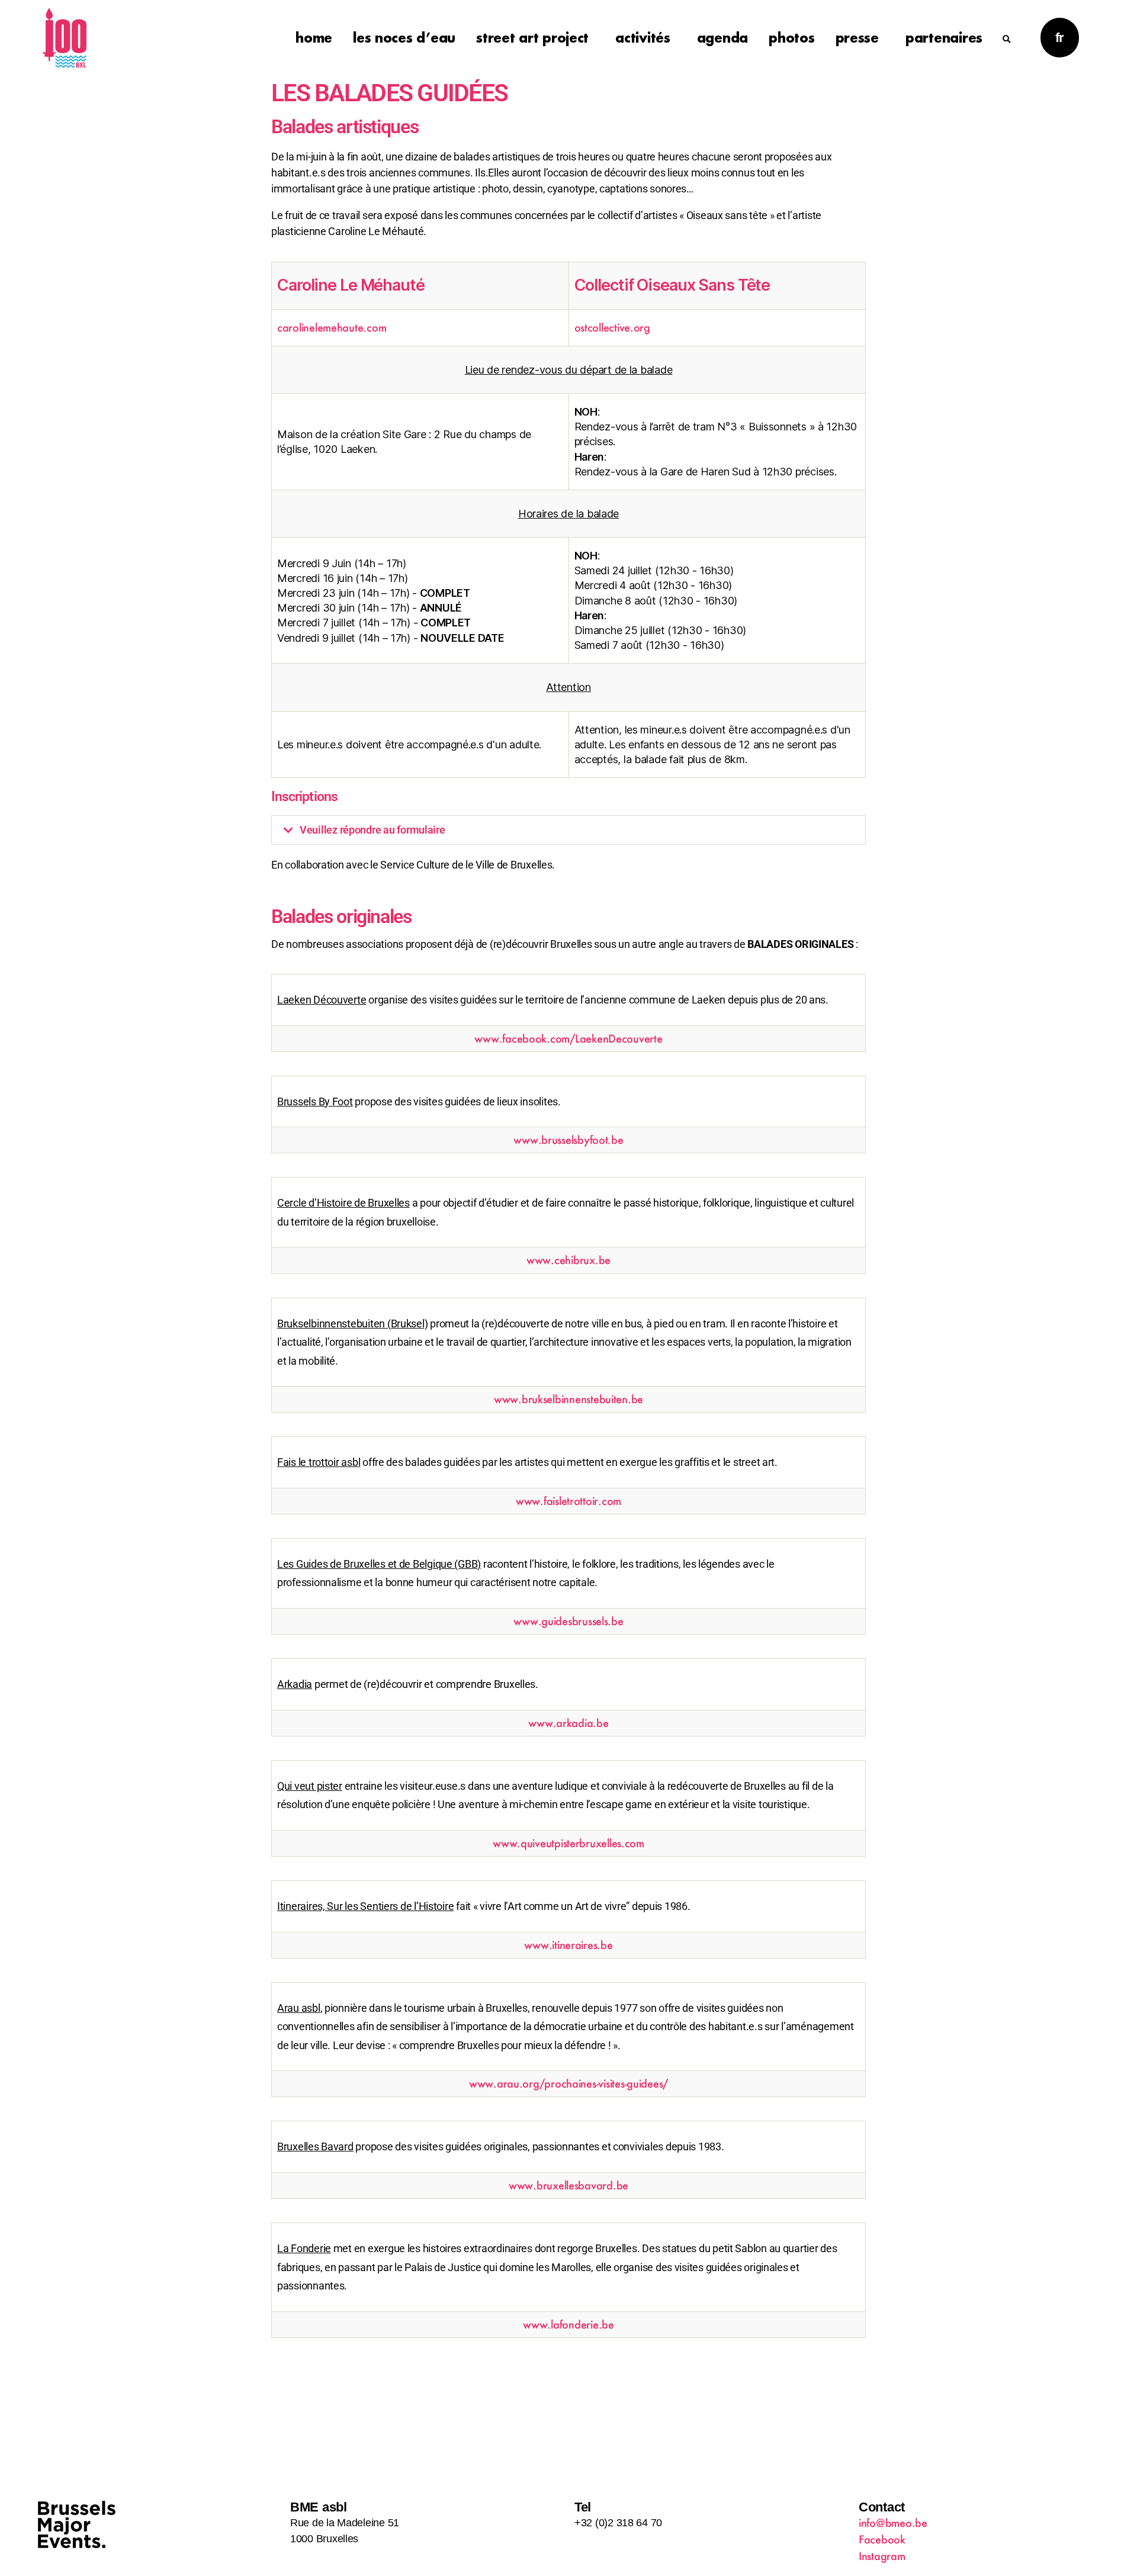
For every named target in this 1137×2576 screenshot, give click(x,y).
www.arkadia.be (568, 1723)
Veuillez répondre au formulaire (372, 830)
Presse (857, 38)
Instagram (882, 2556)
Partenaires (944, 38)
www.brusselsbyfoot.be (568, 1140)
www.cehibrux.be (568, 1260)
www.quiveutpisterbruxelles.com (568, 1843)
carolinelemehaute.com (332, 327)
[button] (1007, 31)
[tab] (568, 830)
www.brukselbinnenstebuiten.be (568, 1399)
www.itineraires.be (568, 1945)
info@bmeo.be (893, 2523)
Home (314, 38)
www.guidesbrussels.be (568, 1621)
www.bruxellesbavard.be (568, 2185)
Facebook (882, 2539)
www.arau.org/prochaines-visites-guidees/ (568, 2083)
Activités (643, 38)
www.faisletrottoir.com (568, 1501)
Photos (791, 38)
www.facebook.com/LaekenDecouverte (568, 1038)
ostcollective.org (612, 327)
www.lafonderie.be (568, 2324)
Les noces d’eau (404, 38)
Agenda (722, 38)
